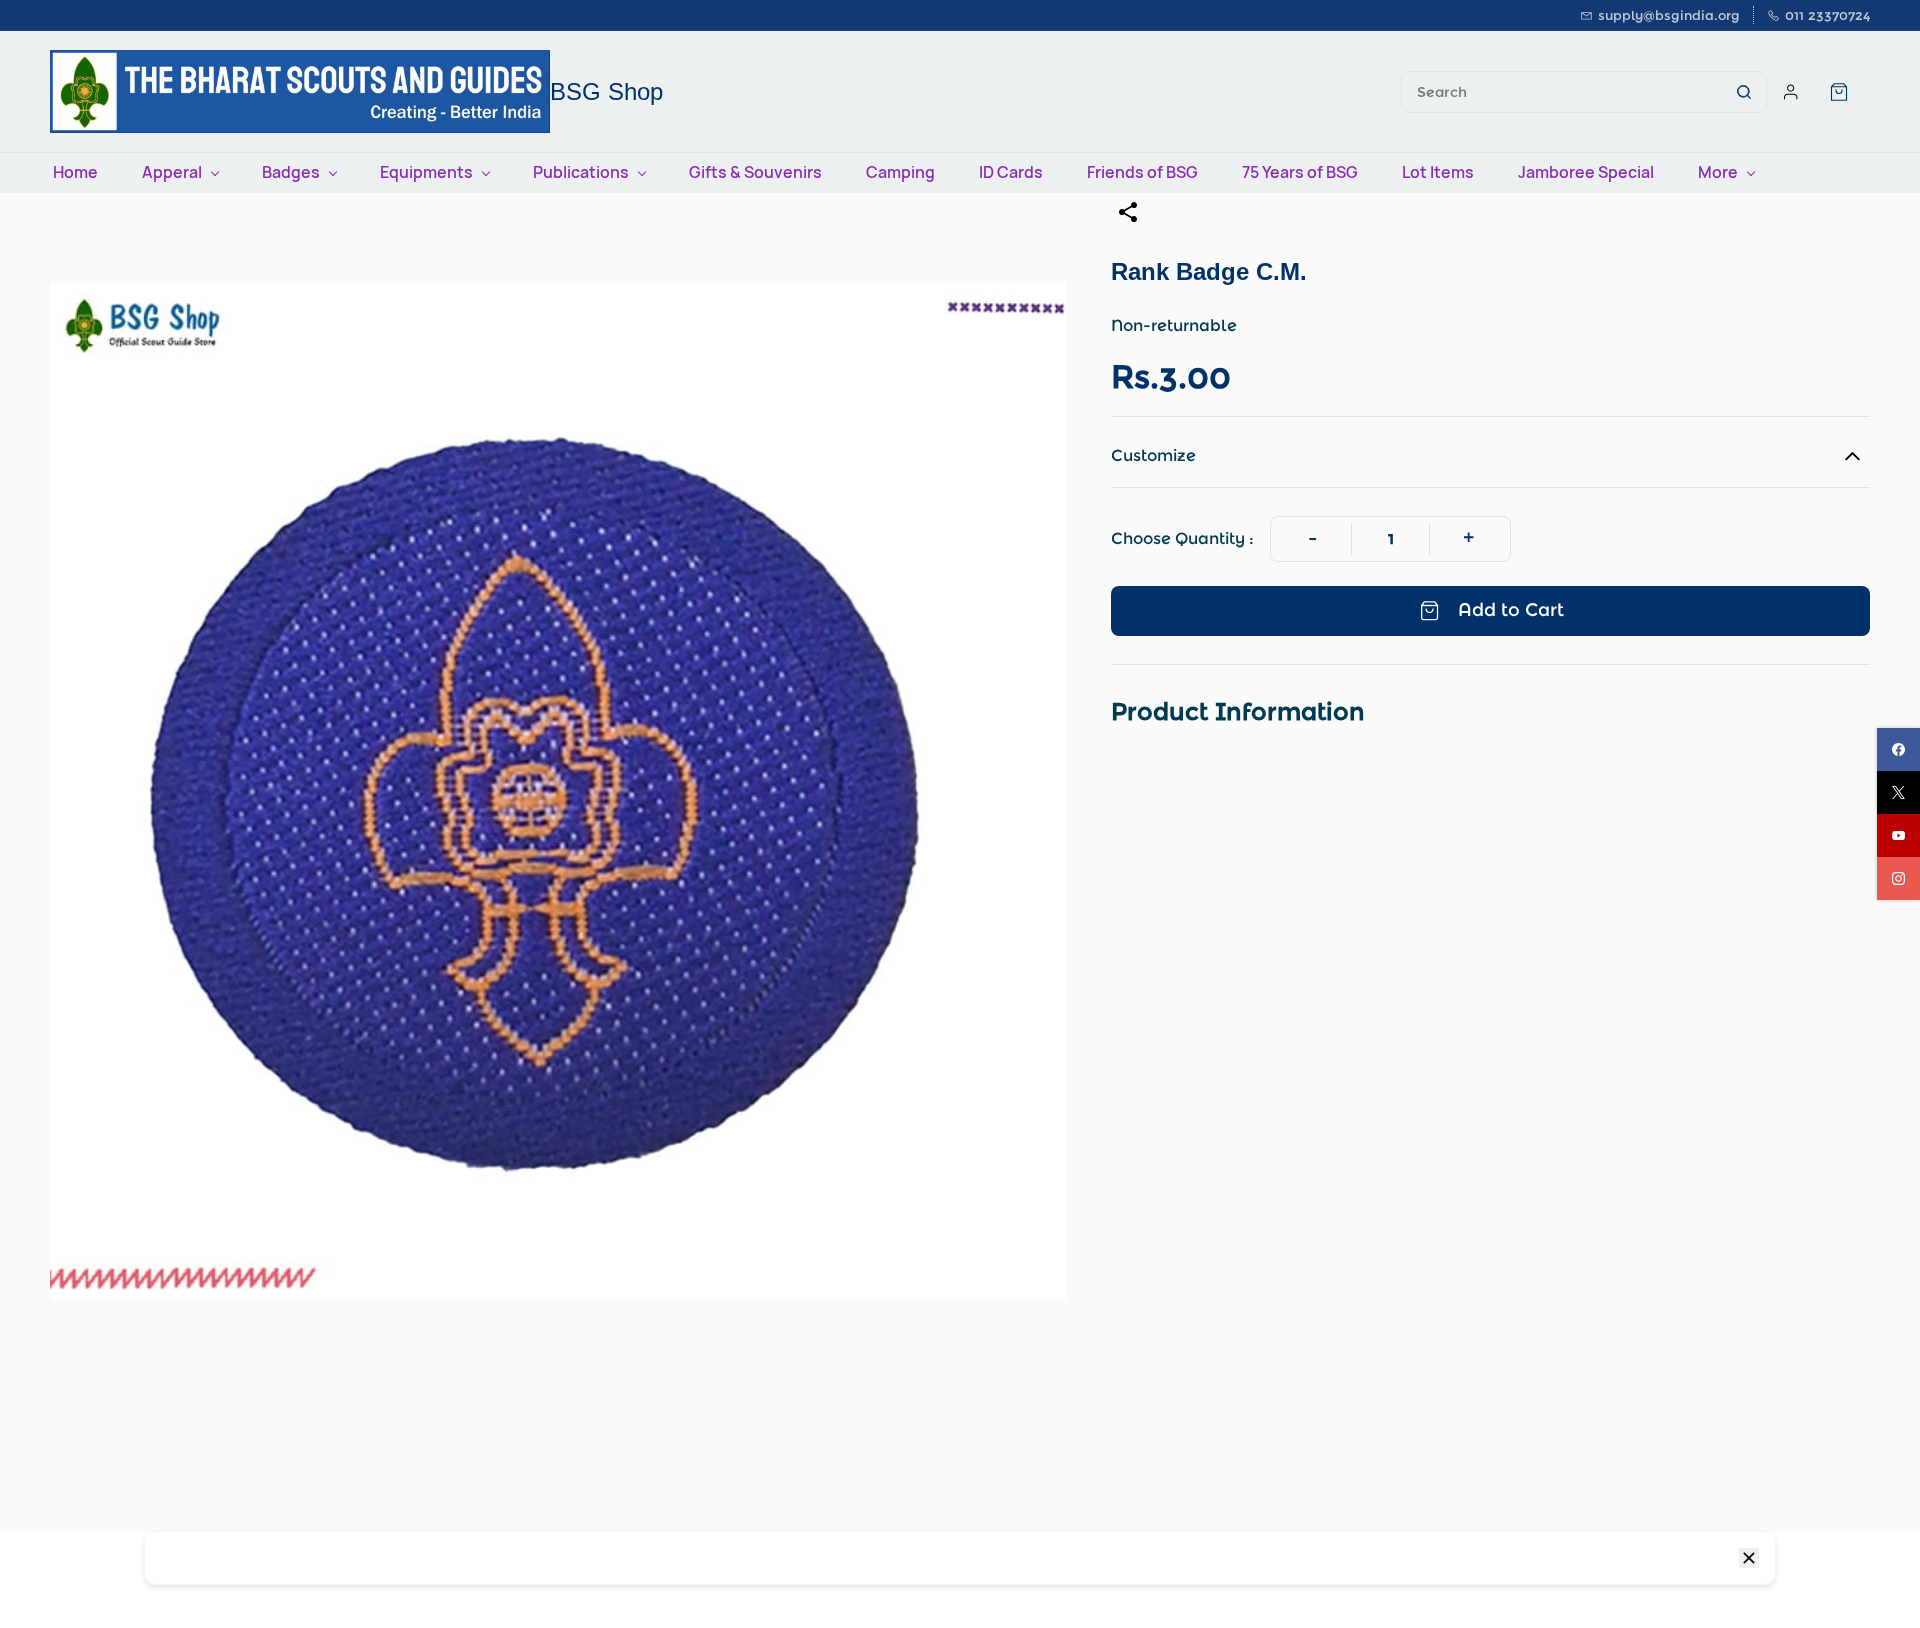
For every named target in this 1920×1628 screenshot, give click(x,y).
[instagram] (1898, 878)
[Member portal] (1791, 92)
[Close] (1749, 1558)
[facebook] (1898, 749)
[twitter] (1898, 792)
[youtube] (1898, 835)
